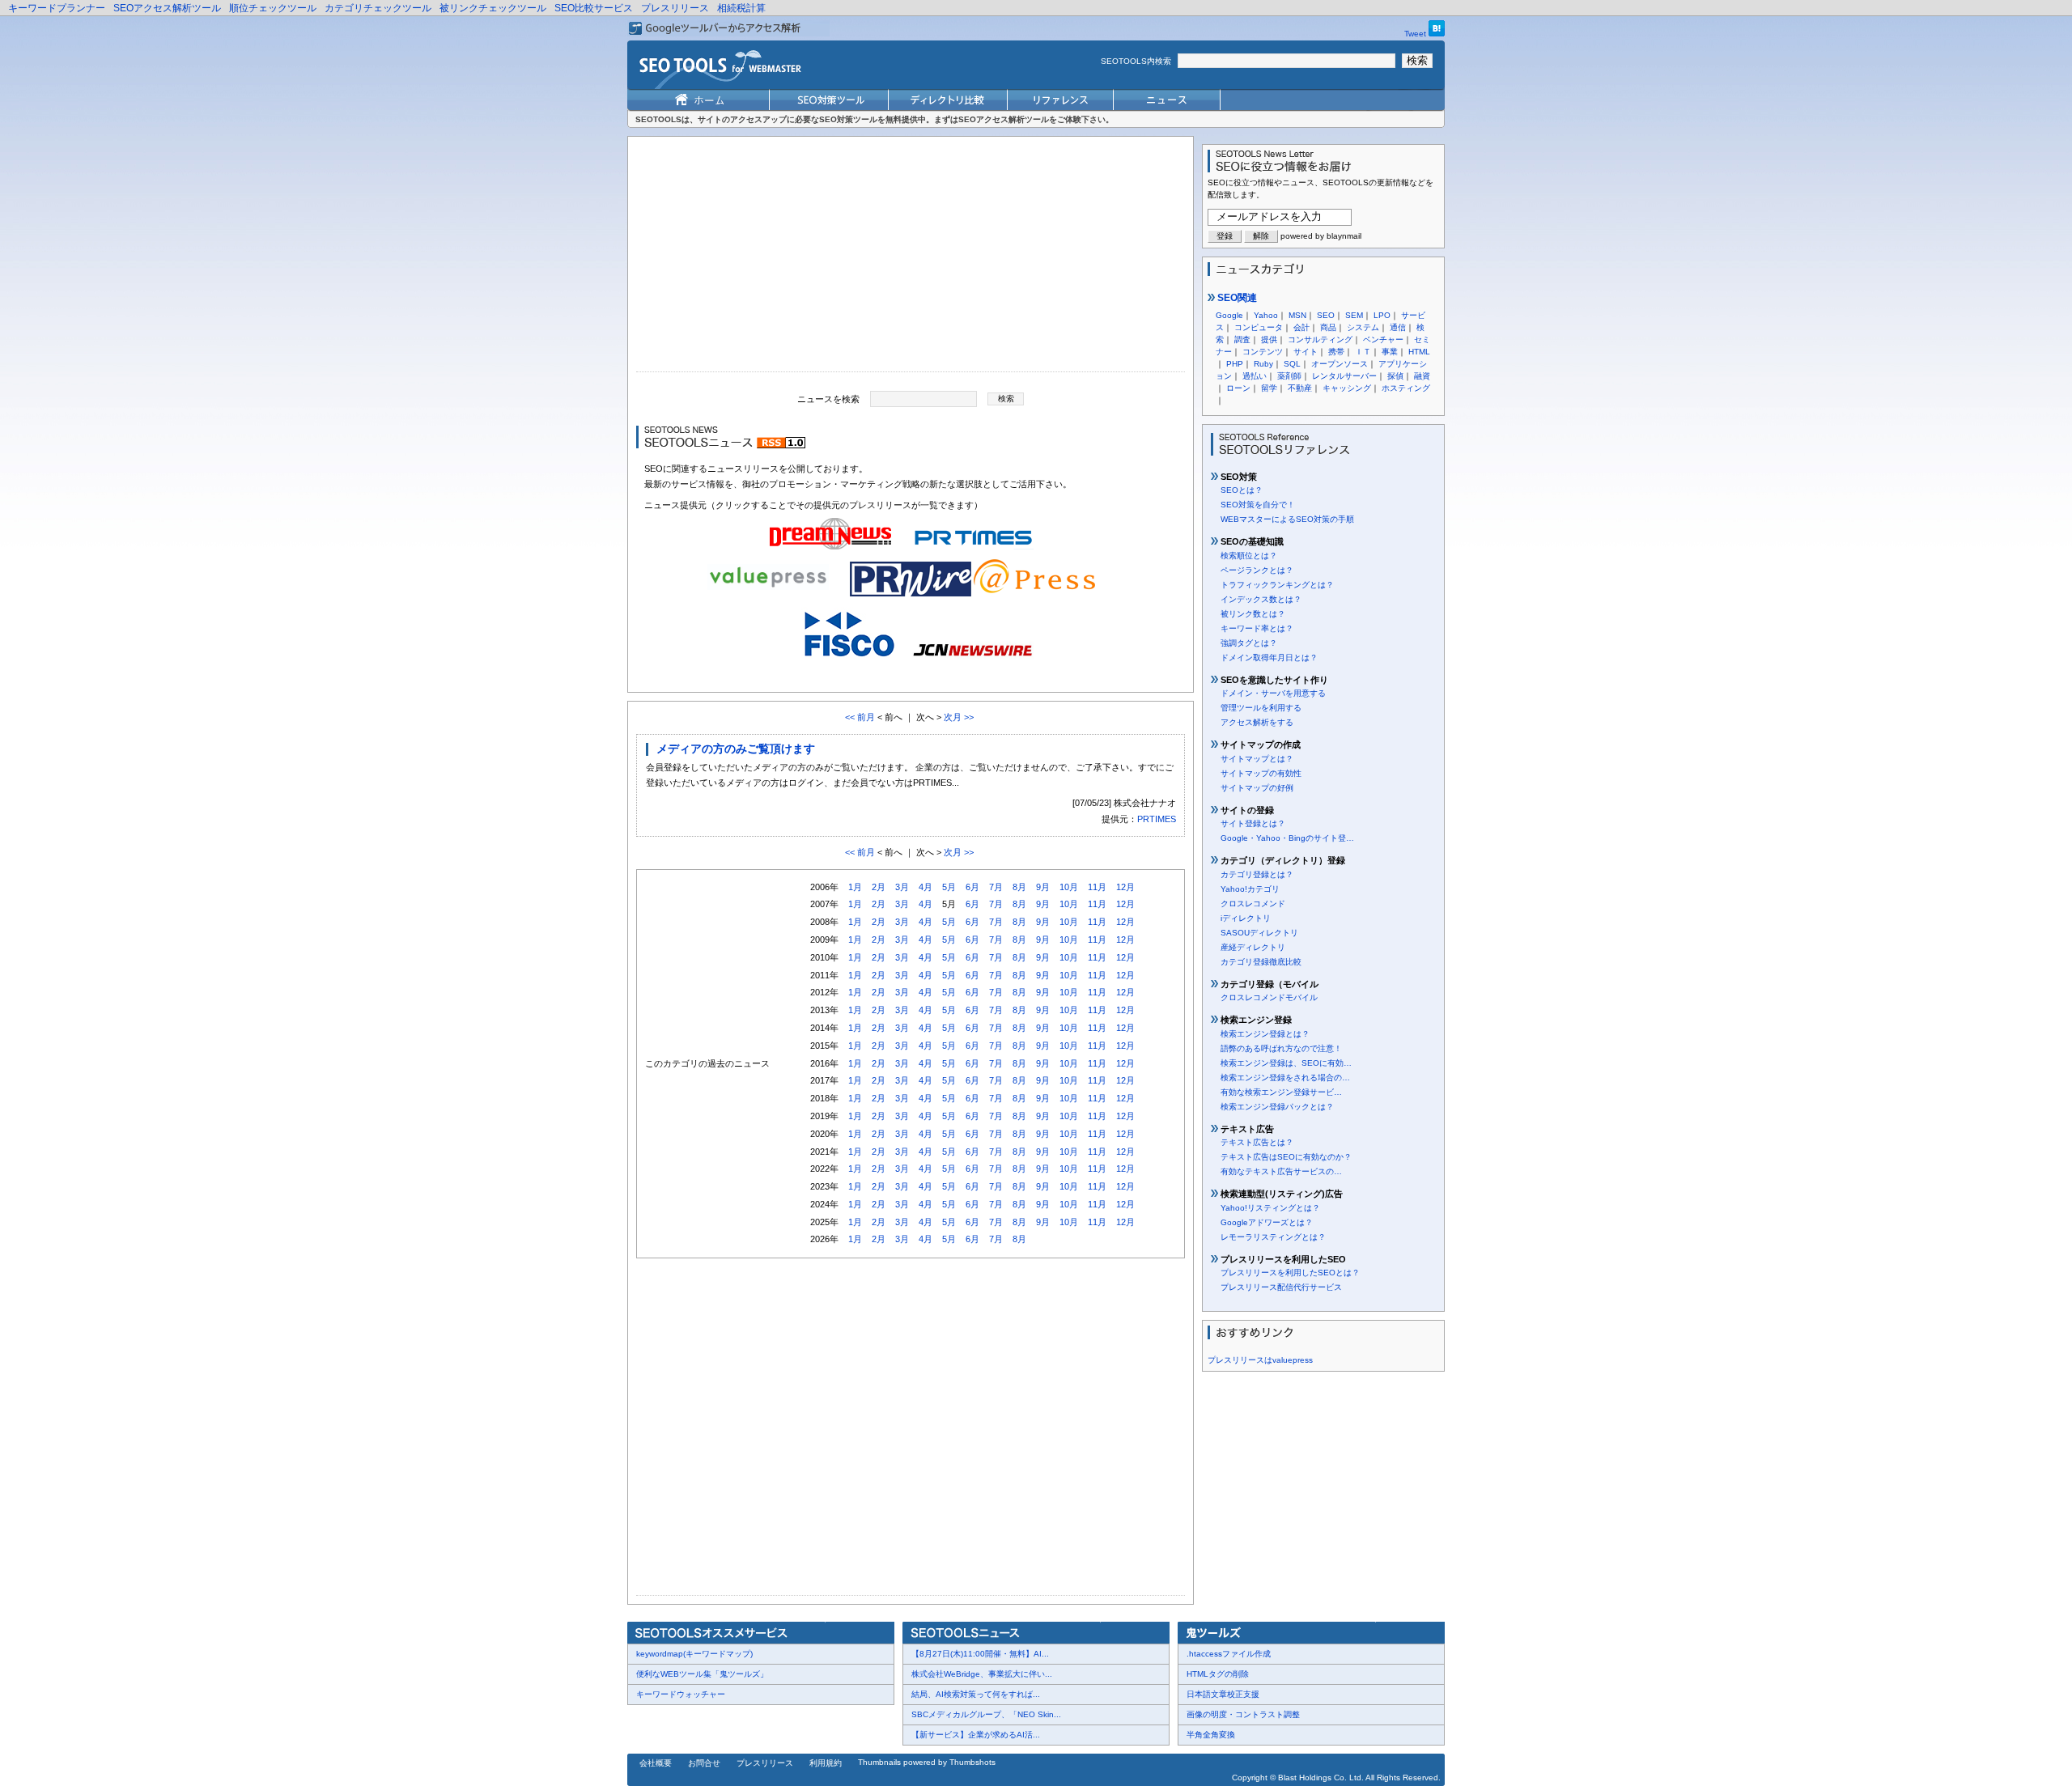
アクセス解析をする (1257, 722)
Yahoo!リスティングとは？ (1270, 1208)
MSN (1297, 315)
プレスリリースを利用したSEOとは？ (1290, 1273)
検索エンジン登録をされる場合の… (1285, 1078)
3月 (902, 887)
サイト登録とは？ (1253, 823)
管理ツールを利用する (1261, 708)
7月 (996, 887)
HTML (1419, 352)
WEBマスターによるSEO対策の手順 (1287, 519)
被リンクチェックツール (493, 8)
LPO (1382, 315)
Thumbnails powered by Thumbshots (927, 1762)
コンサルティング (1320, 339)
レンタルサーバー (1344, 376)
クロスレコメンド (1253, 904)
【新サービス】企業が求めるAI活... (976, 1735)
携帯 (1336, 352)
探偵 (1395, 376)
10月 (1069, 887)
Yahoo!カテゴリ (1250, 889)
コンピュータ (1259, 327)
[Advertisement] (911, 258)
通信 (1398, 327)
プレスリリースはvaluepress (1260, 1360)
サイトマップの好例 (1257, 788)
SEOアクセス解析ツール (167, 8)
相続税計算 (741, 8)
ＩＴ (1363, 352)
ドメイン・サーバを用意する (1273, 693)
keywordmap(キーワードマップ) (694, 1654)
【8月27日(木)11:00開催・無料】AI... (980, 1654)
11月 (1097, 887)
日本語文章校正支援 (1223, 1694)
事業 (1390, 352)
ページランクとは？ (1257, 570)
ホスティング (1406, 388)
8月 (1019, 887)
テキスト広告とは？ (1257, 1142)
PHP (1235, 364)
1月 (855, 887)
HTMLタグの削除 (1218, 1674)
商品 (1328, 327)
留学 (1269, 388)
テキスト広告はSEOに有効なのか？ (1286, 1157)
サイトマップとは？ (1257, 759)
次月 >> (959, 717)
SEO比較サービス (594, 8)
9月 (1043, 887)
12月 (1125, 887)
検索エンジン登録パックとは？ (1277, 1107)
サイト (1306, 352)
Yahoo (1266, 315)
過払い (1255, 376)
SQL (1292, 364)
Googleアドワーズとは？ (1267, 1222)
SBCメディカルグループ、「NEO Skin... (986, 1714)
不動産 (1300, 388)
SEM (1354, 315)
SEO (1326, 315)
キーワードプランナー (57, 8)
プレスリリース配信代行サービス (1281, 1287)
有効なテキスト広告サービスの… (1281, 1171)
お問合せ (704, 1763)
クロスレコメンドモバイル (1269, 997)
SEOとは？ (1242, 490)
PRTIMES (1157, 819)
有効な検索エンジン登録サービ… (1281, 1092)
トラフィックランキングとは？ (1277, 585)
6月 (972, 887)
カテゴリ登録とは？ (1257, 874)
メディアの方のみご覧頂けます (736, 749)
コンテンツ (1263, 352)
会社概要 (656, 1763)
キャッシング (1347, 388)
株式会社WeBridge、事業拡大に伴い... (982, 1674)
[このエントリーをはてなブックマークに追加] (1437, 34)
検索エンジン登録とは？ (1265, 1034)
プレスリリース (675, 8)
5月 (949, 887)
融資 (1422, 376)
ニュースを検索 (828, 398)
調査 (1242, 339)
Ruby (1263, 364)
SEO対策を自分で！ (1258, 505)
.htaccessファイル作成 (1229, 1654)
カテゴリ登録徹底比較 (1261, 962)
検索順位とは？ (1249, 556)
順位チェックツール (273, 8)
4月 (926, 887)
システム (1363, 327)
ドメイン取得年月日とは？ (1269, 658)
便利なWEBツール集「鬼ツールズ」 (702, 1674)
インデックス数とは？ (1261, 599)
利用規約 (826, 1763)
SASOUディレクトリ (1259, 933)
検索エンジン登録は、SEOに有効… (1286, 1063)
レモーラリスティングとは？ (1273, 1237)
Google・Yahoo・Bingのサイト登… (1287, 838)
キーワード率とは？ (1257, 628)
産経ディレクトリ (1253, 947)
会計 (1301, 327)
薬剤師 (1289, 376)
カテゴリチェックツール (378, 8)
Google (1229, 315)
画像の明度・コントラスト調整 (1243, 1714)
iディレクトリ (1246, 918)
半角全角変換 (1211, 1735)
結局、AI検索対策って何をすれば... (976, 1694)
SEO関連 (1236, 298)
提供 (1269, 339)
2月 (879, 887)
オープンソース (1340, 364)
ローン (1238, 388)
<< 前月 (860, 717)
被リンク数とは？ (1253, 614)
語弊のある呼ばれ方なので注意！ (1281, 1048)
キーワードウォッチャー (681, 1694)
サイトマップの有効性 (1261, 773)
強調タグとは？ (1249, 643)
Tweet (1415, 34)
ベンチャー (1383, 339)
